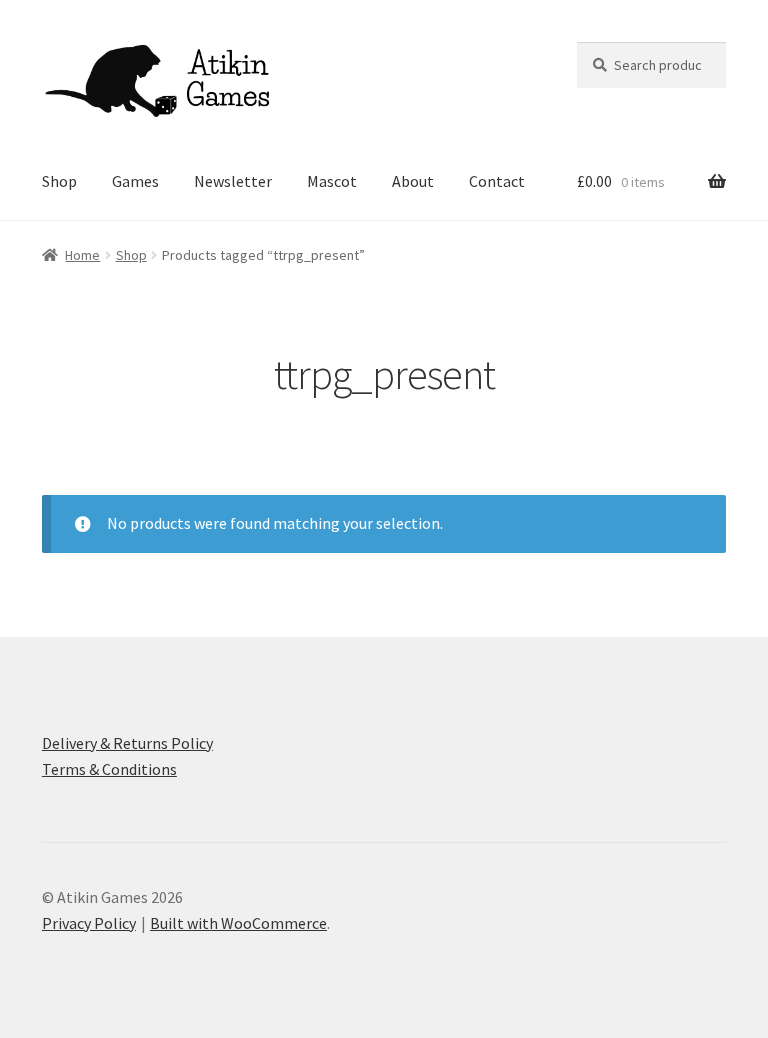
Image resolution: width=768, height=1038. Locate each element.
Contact (497, 181)
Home (82, 255)
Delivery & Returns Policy (127, 743)
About (413, 181)
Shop (59, 181)
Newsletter (233, 181)
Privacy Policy (89, 923)
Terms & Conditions (109, 769)
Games (135, 181)
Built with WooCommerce (238, 923)
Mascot (332, 181)
